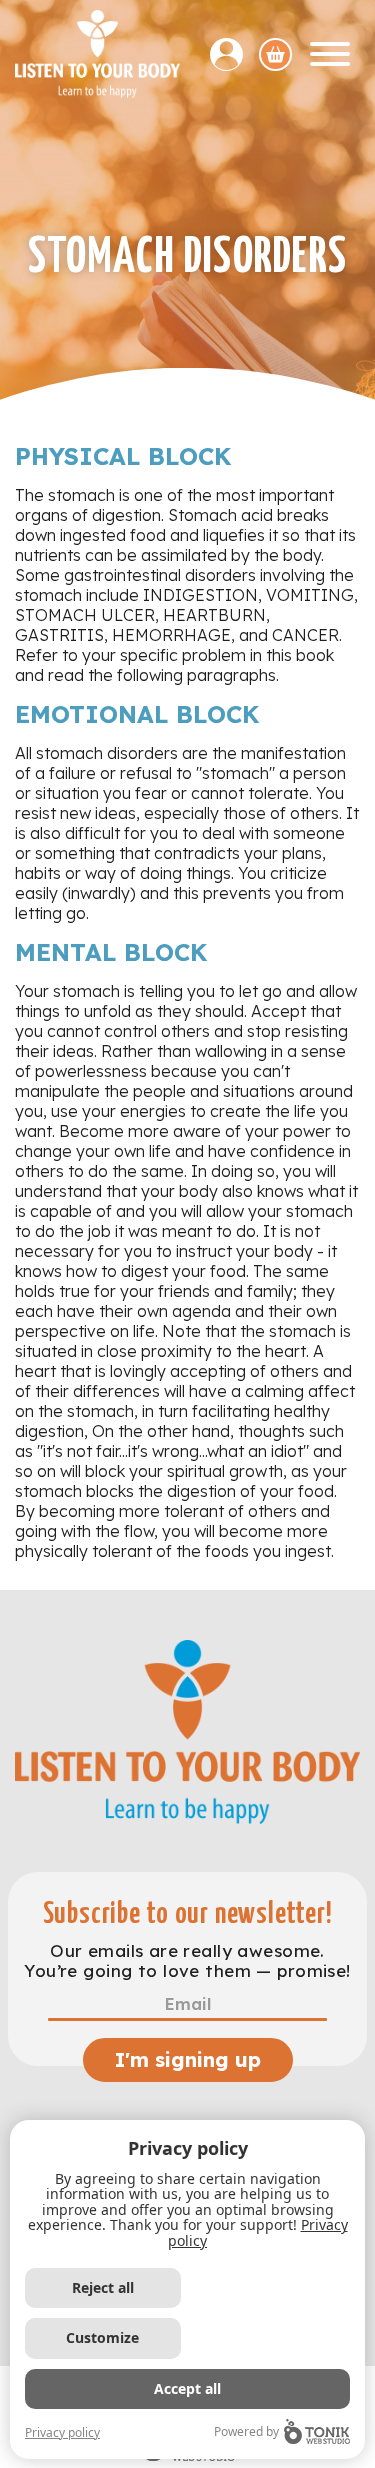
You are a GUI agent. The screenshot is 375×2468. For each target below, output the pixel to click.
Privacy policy (62, 2432)
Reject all (103, 2287)
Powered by (246, 2431)
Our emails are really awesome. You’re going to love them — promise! (187, 1961)
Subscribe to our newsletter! (188, 1914)
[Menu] (330, 54)
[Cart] (275, 54)
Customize (102, 2337)
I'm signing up (188, 2059)
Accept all (187, 2388)
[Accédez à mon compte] (234, 54)
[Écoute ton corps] (97, 54)
